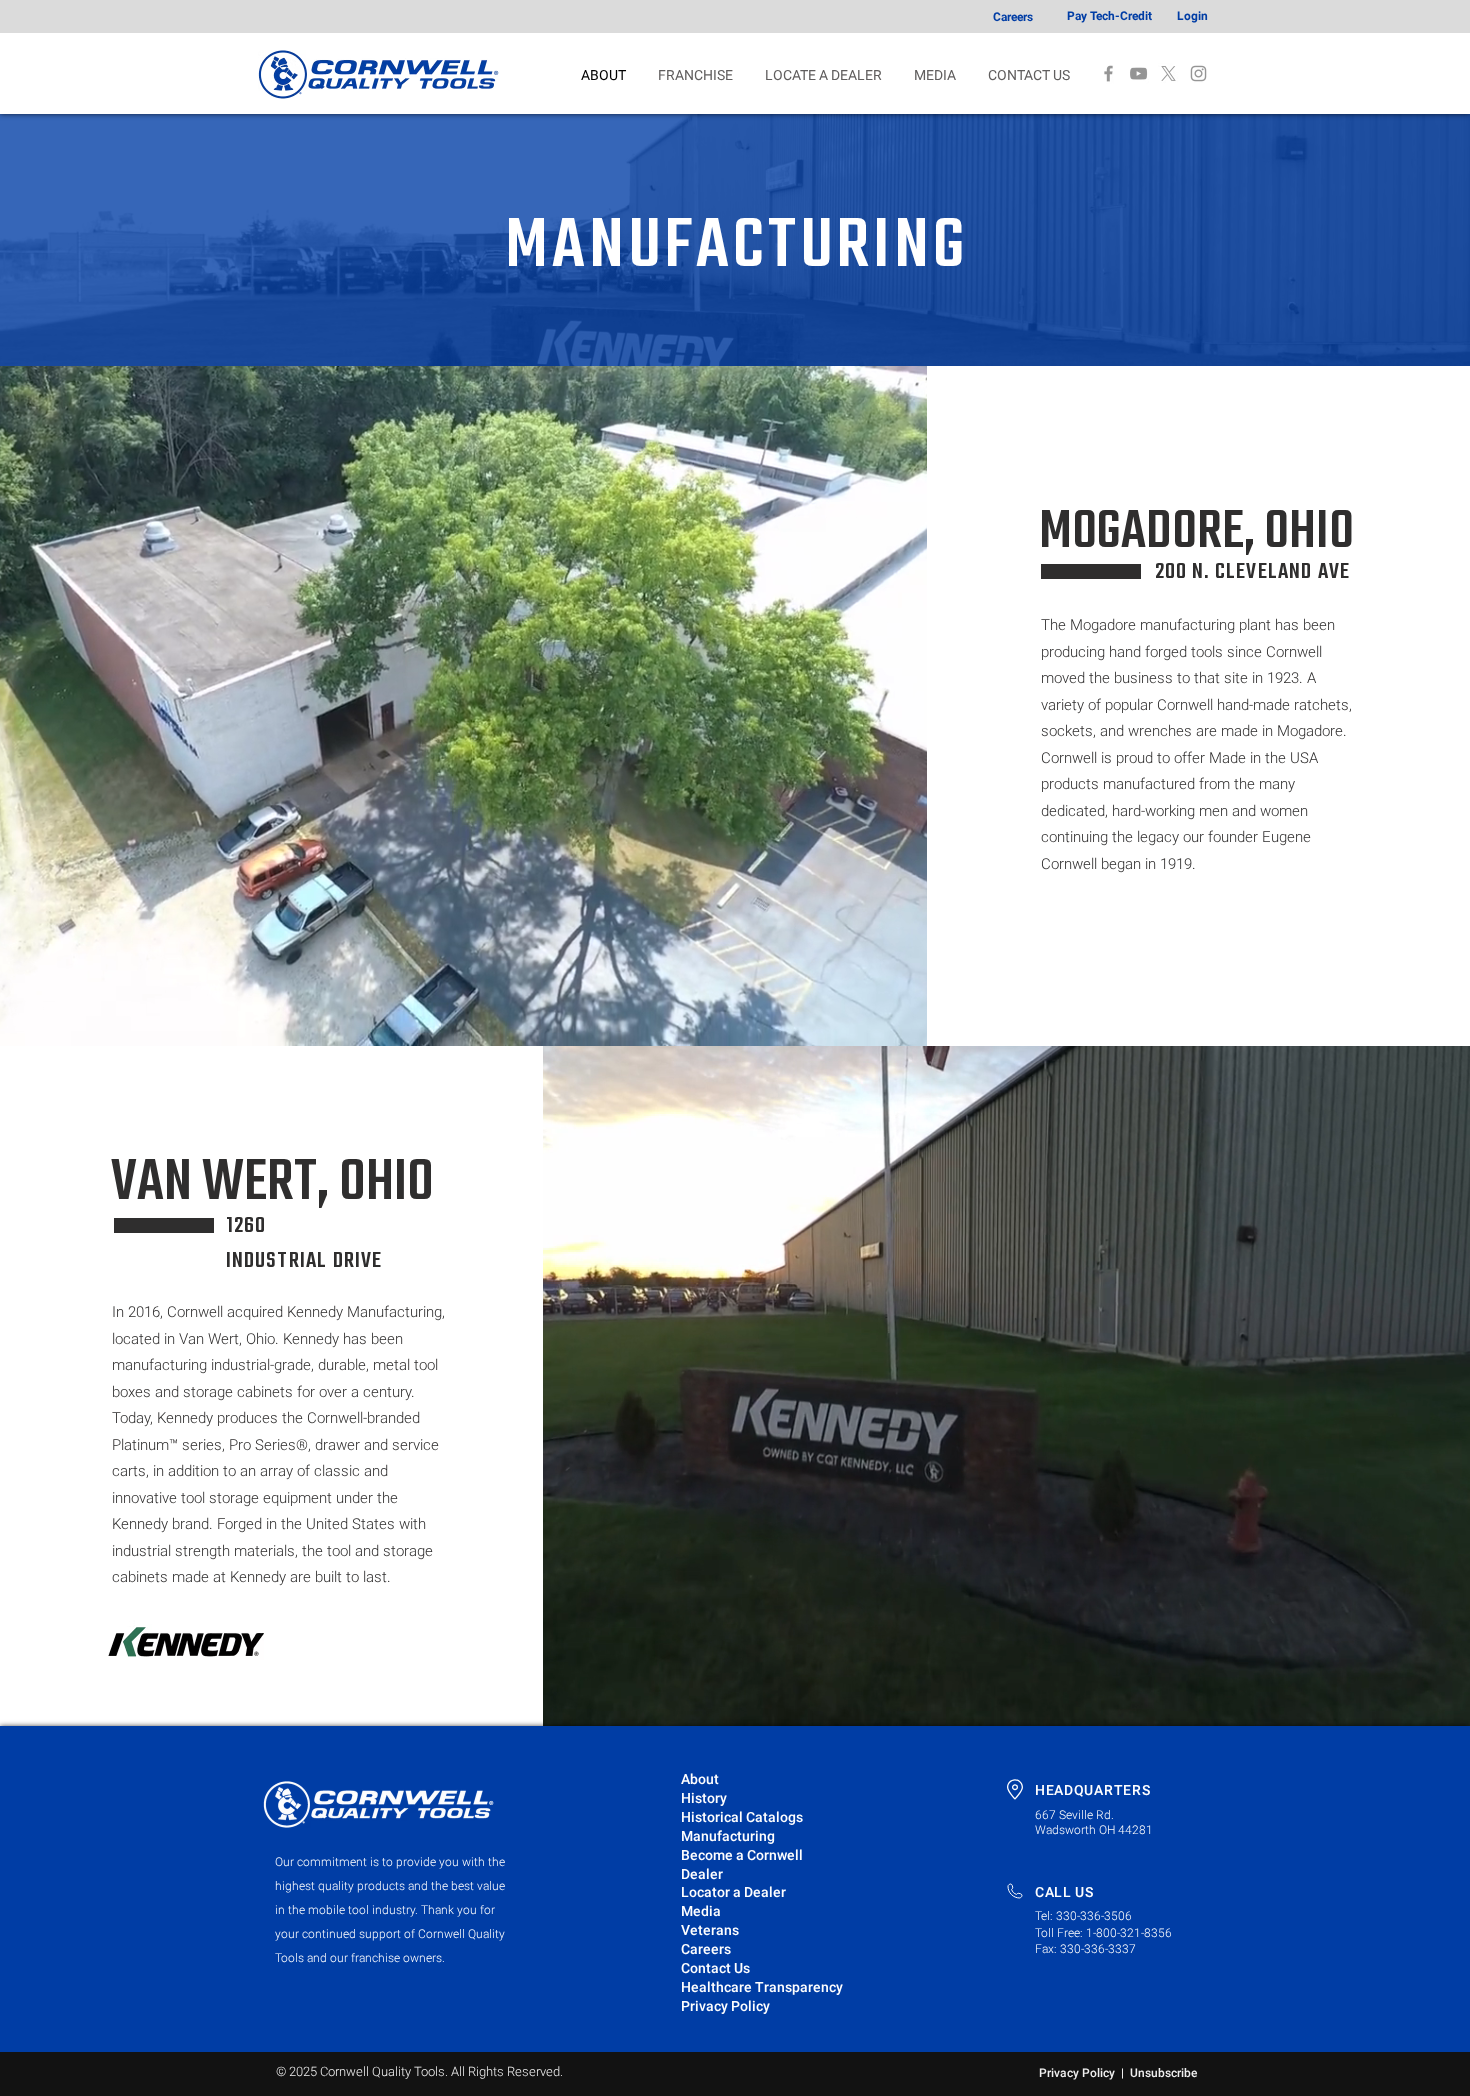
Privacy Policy (1077, 2073)
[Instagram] (1198, 73)
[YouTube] (1138, 73)
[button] (935, 75)
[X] (1168, 73)
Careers (706, 1949)
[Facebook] (1108, 73)
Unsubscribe (1163, 2073)
